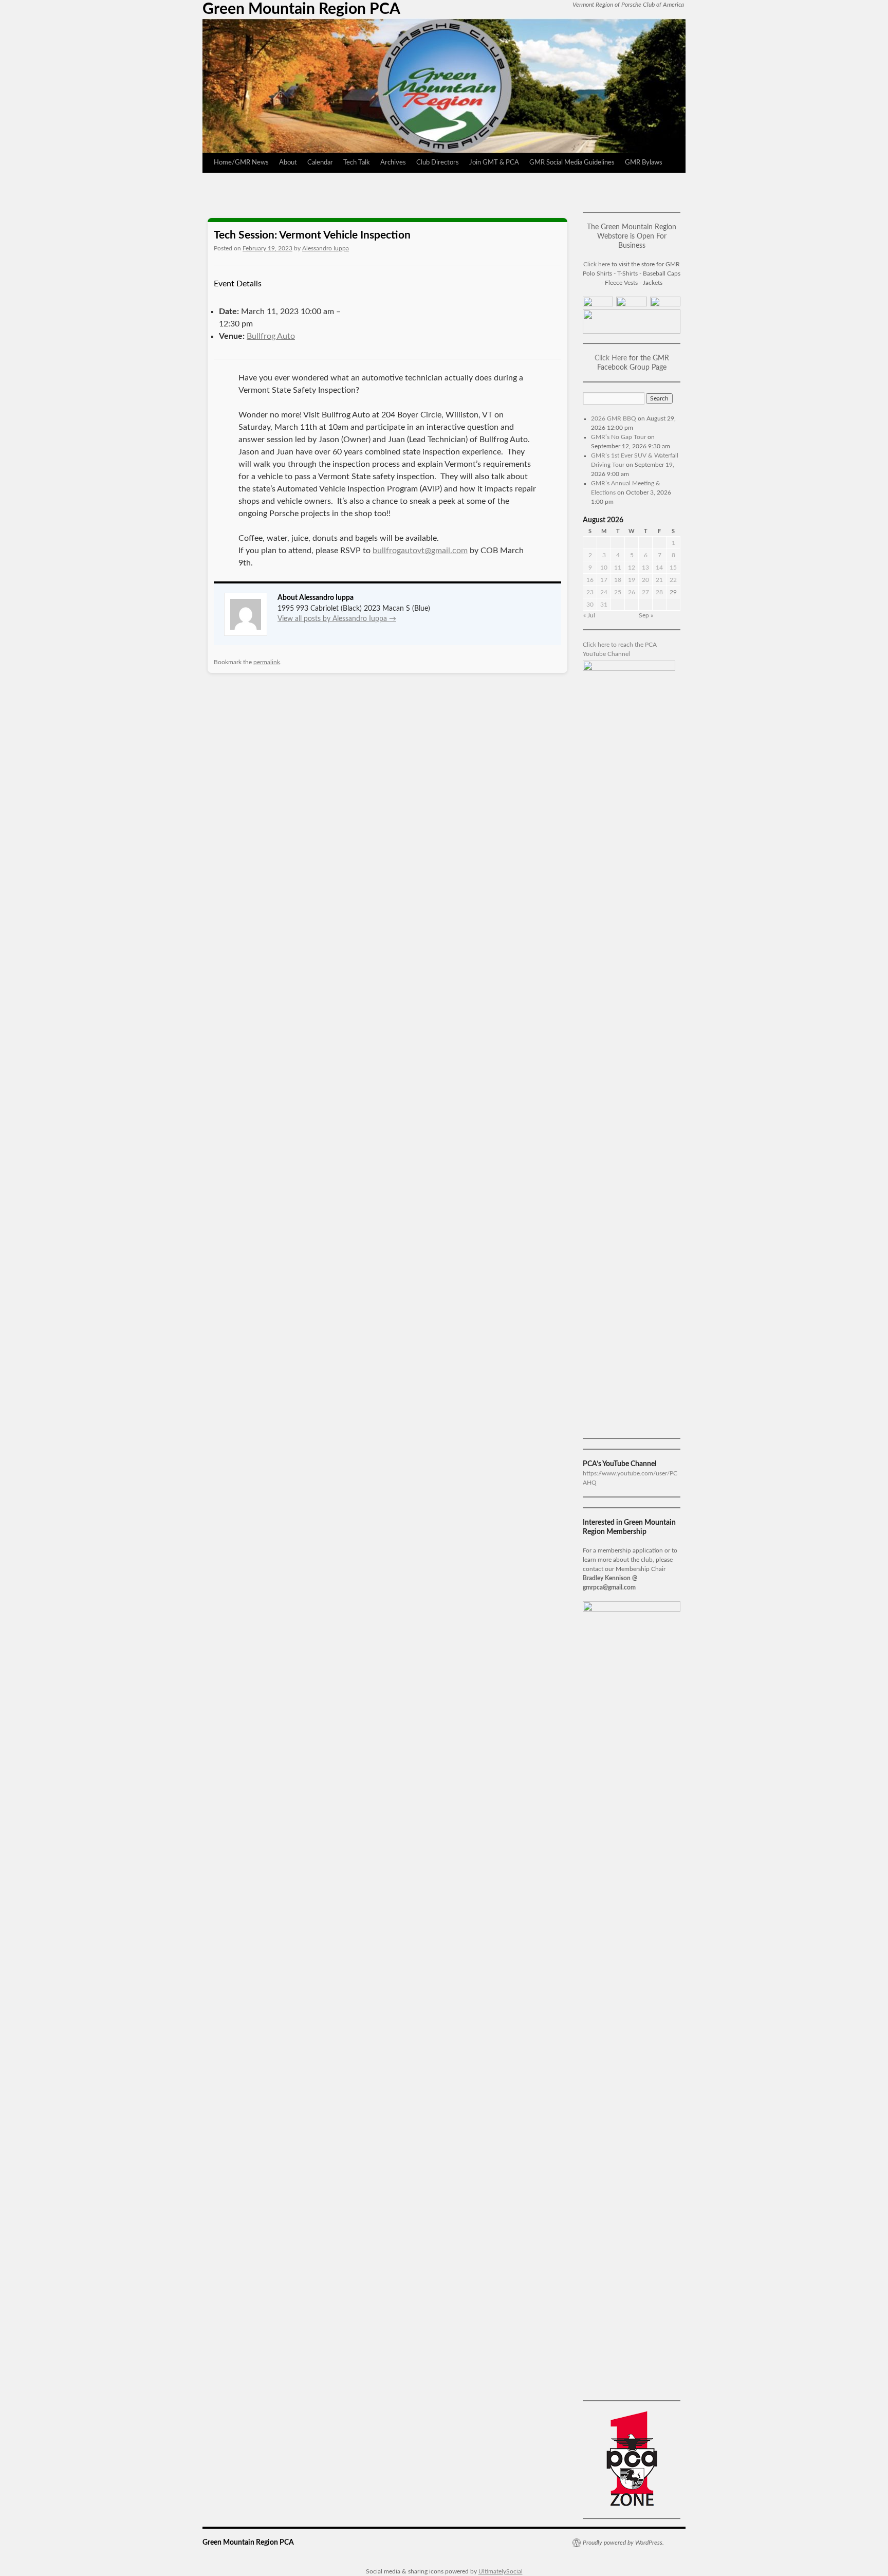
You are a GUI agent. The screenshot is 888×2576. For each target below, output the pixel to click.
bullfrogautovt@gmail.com (420, 551)
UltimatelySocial (501, 2571)
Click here (597, 264)
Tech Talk (357, 163)
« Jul (589, 615)
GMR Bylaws (644, 163)
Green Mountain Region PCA (301, 9)
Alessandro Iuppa (326, 248)
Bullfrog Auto (271, 336)
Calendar (320, 163)
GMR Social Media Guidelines (572, 163)
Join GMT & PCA (494, 163)
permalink (267, 662)
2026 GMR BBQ (614, 418)
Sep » (646, 615)
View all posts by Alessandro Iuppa (337, 619)
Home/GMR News (241, 163)
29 (673, 592)
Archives (393, 163)
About (288, 163)
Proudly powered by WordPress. (623, 2543)
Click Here (611, 358)
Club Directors (438, 163)
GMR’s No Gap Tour (618, 437)
